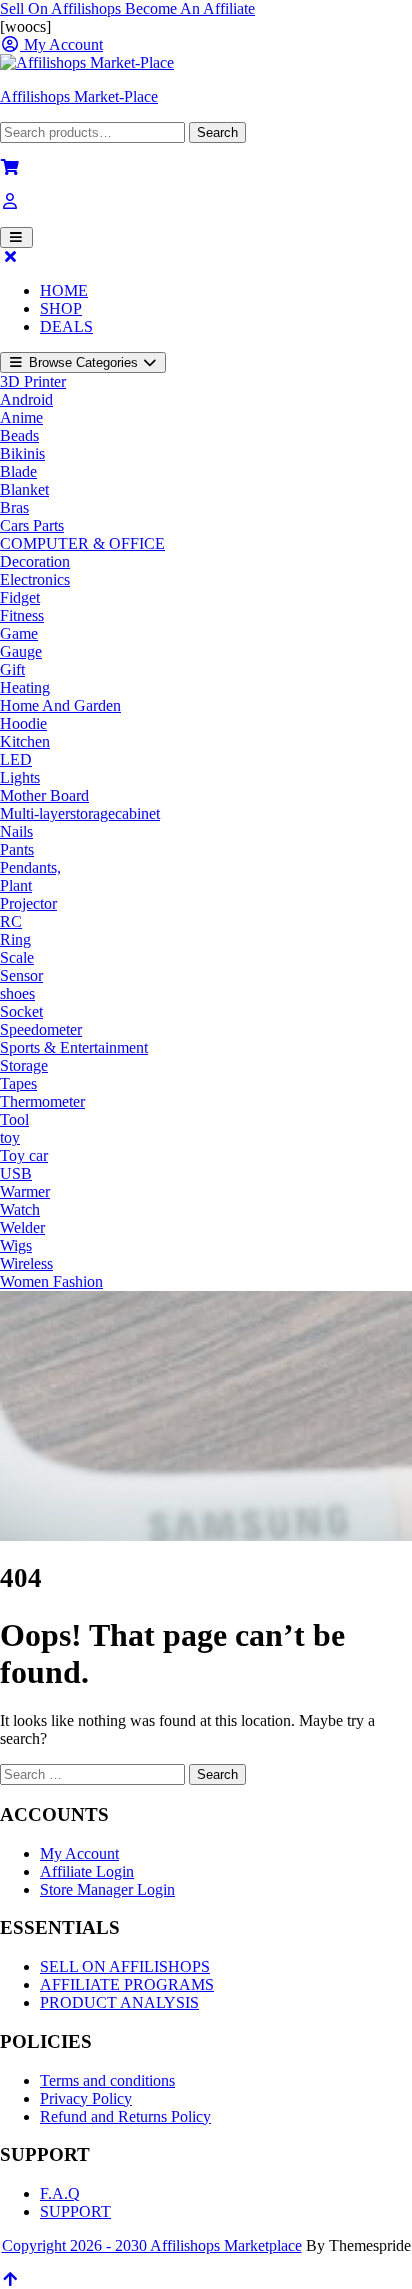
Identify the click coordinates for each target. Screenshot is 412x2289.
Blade (18, 471)
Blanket (24, 489)
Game (19, 633)
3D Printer (33, 381)
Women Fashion (51, 1281)
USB (16, 1173)
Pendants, (30, 867)
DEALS (66, 326)
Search (217, 132)
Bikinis (22, 453)
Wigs (16, 1245)
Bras (14, 507)
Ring (15, 939)
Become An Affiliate (190, 8)
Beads (19, 435)
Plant (16, 885)
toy (10, 1137)
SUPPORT (75, 2211)
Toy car (24, 1155)
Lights (20, 777)
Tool (14, 1119)
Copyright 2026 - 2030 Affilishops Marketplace (152, 2245)
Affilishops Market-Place (79, 96)
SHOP (61, 308)
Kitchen (25, 741)
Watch (20, 1209)
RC (11, 921)
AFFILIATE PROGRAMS (127, 1984)
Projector (28, 903)
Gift (12, 669)
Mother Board (44, 795)
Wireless (26, 1263)
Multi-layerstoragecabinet (80, 813)
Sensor (21, 975)
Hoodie (23, 723)
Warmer (25, 1191)
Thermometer (42, 1101)
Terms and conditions (107, 2080)
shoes (17, 993)
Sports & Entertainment (74, 1047)
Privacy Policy (86, 2098)
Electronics (35, 579)
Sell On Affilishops (62, 8)
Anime (21, 417)
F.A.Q (60, 2193)
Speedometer (41, 1029)
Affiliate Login (87, 1871)
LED (16, 759)
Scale (17, 957)
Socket (21, 1011)
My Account (79, 1853)
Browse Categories (83, 362)
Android (26, 399)
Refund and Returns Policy (125, 2116)
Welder (22, 1227)
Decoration (35, 561)
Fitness (22, 615)
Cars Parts (32, 525)
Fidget (20, 597)
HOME (64, 290)
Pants (17, 849)
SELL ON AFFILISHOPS (125, 1966)
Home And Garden (60, 705)
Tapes (18, 1083)
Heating (25, 687)
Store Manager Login (107, 1889)
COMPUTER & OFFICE (82, 543)
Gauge (21, 651)
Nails (16, 831)
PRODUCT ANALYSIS (119, 2002)
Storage (24, 1065)
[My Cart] (10, 167)
